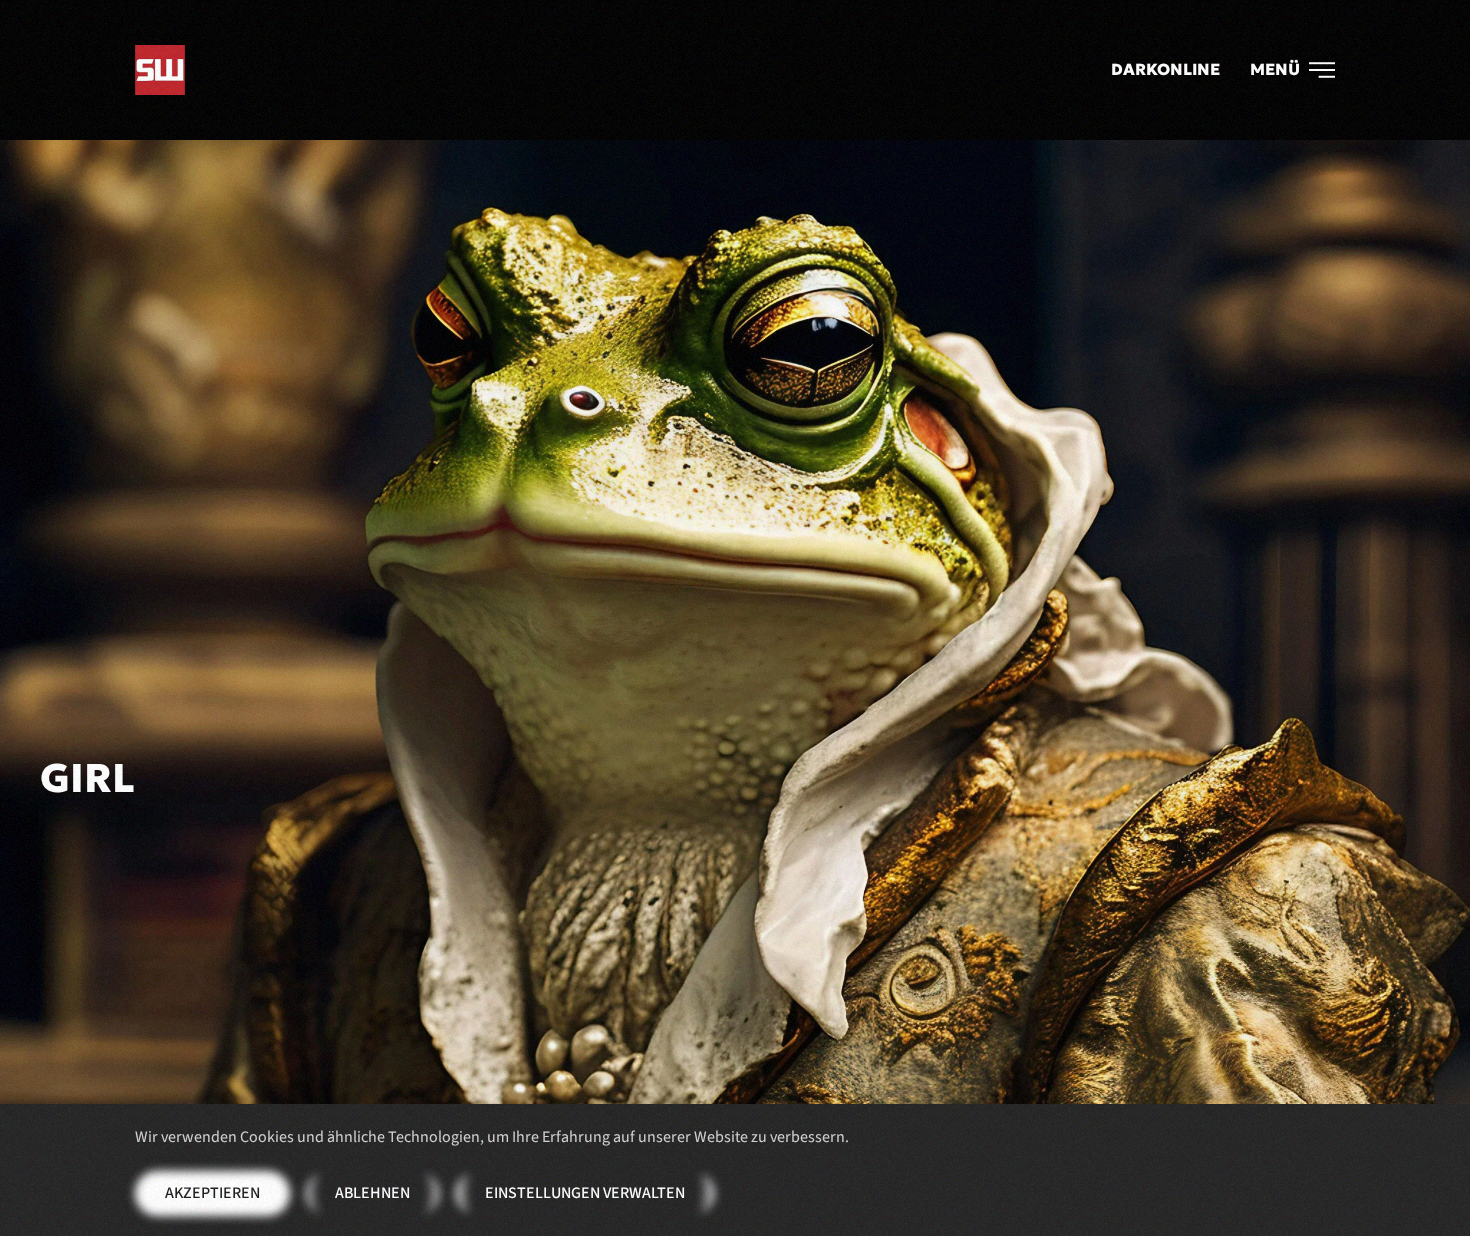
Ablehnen (372, 1193)
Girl (87, 778)
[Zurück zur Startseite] (160, 70)
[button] (1292, 70)
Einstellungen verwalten (585, 1193)
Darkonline (1165, 69)
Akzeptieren (212, 1193)
